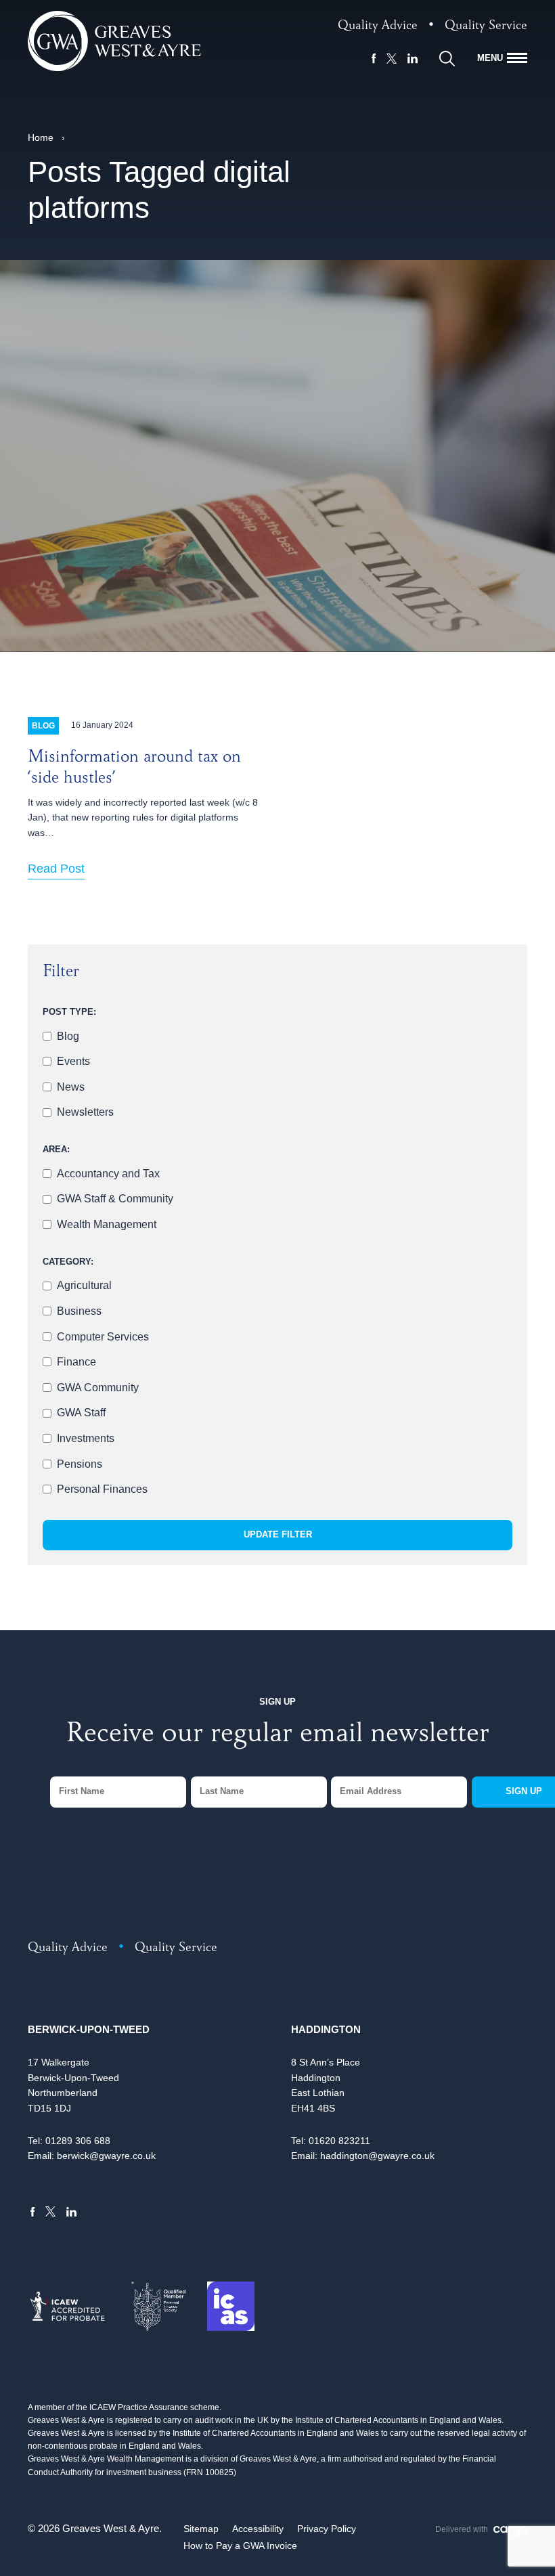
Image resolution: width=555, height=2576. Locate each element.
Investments (86, 1438)
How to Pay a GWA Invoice (240, 2546)
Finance (76, 1362)
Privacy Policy (327, 2529)
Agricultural (84, 1285)
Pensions (80, 1464)
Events (73, 1061)
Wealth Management (107, 1224)
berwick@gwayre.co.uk (106, 2156)
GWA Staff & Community (115, 1199)
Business (79, 1311)
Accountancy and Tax (108, 1174)
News (71, 1087)
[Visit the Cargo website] (510, 2531)
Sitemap (201, 2529)
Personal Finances (102, 1489)
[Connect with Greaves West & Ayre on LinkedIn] (413, 58)
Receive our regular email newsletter (277, 1736)
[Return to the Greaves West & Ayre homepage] (114, 41)
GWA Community (98, 1388)
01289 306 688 (78, 2141)
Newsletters (85, 1112)
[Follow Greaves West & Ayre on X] (392, 59)
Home (41, 137)
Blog (68, 1036)
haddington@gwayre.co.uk (377, 2156)
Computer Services (103, 1337)
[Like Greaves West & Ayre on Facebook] (374, 58)
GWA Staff (81, 1413)
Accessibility (258, 2529)
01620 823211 (339, 2141)
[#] (447, 59)
